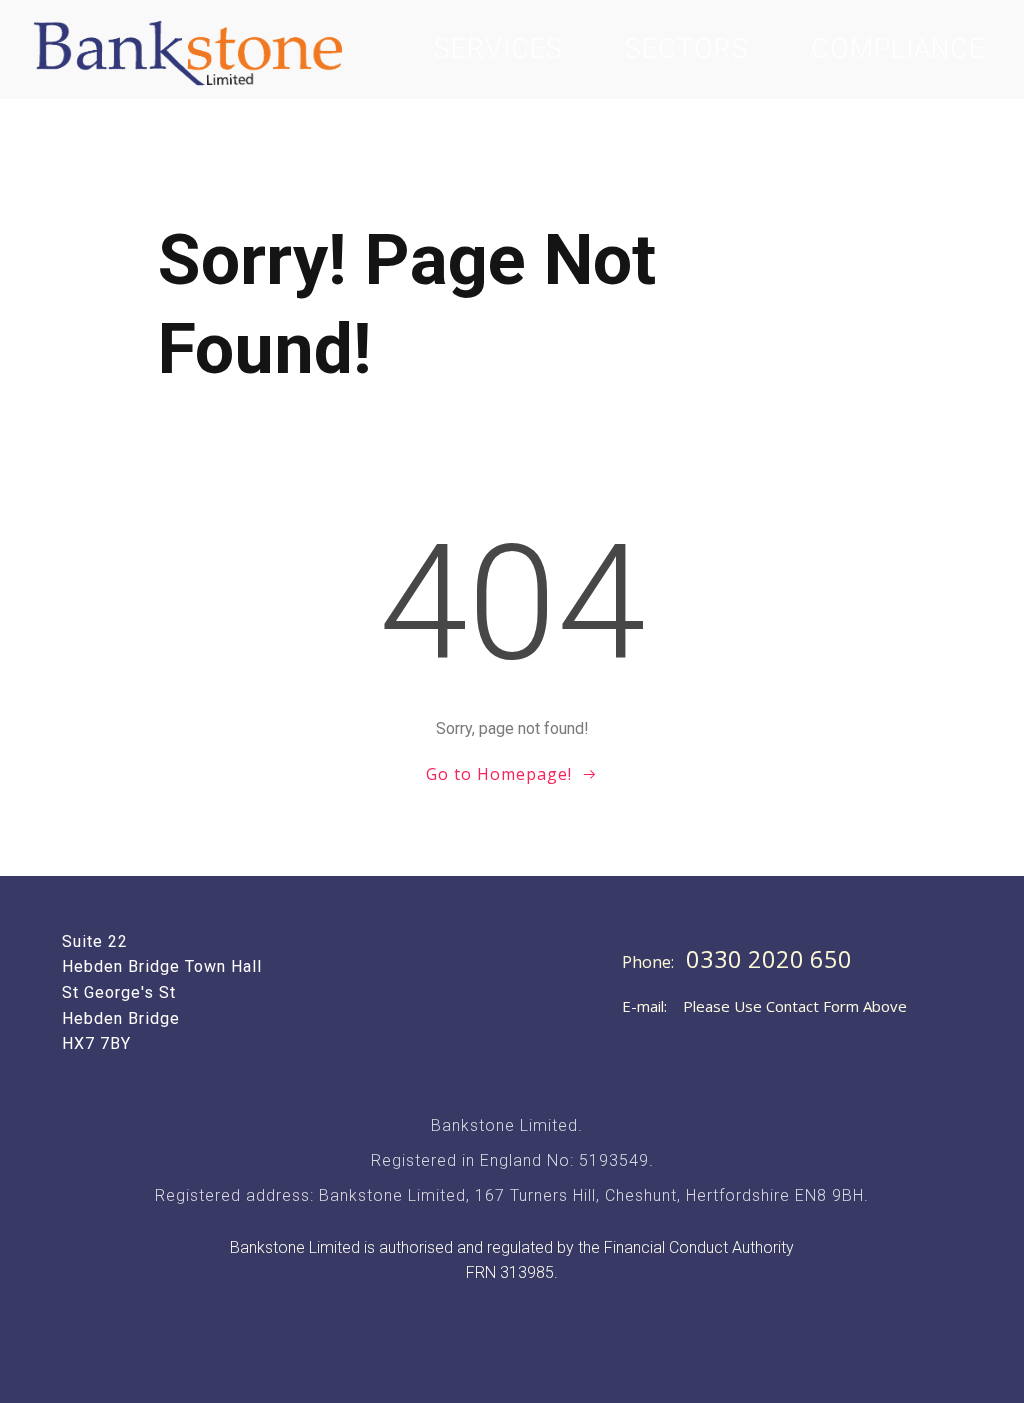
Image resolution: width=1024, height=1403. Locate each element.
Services (498, 49)
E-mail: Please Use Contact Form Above (764, 1006)
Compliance (898, 49)
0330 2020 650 (769, 959)
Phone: (650, 962)
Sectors (687, 49)
